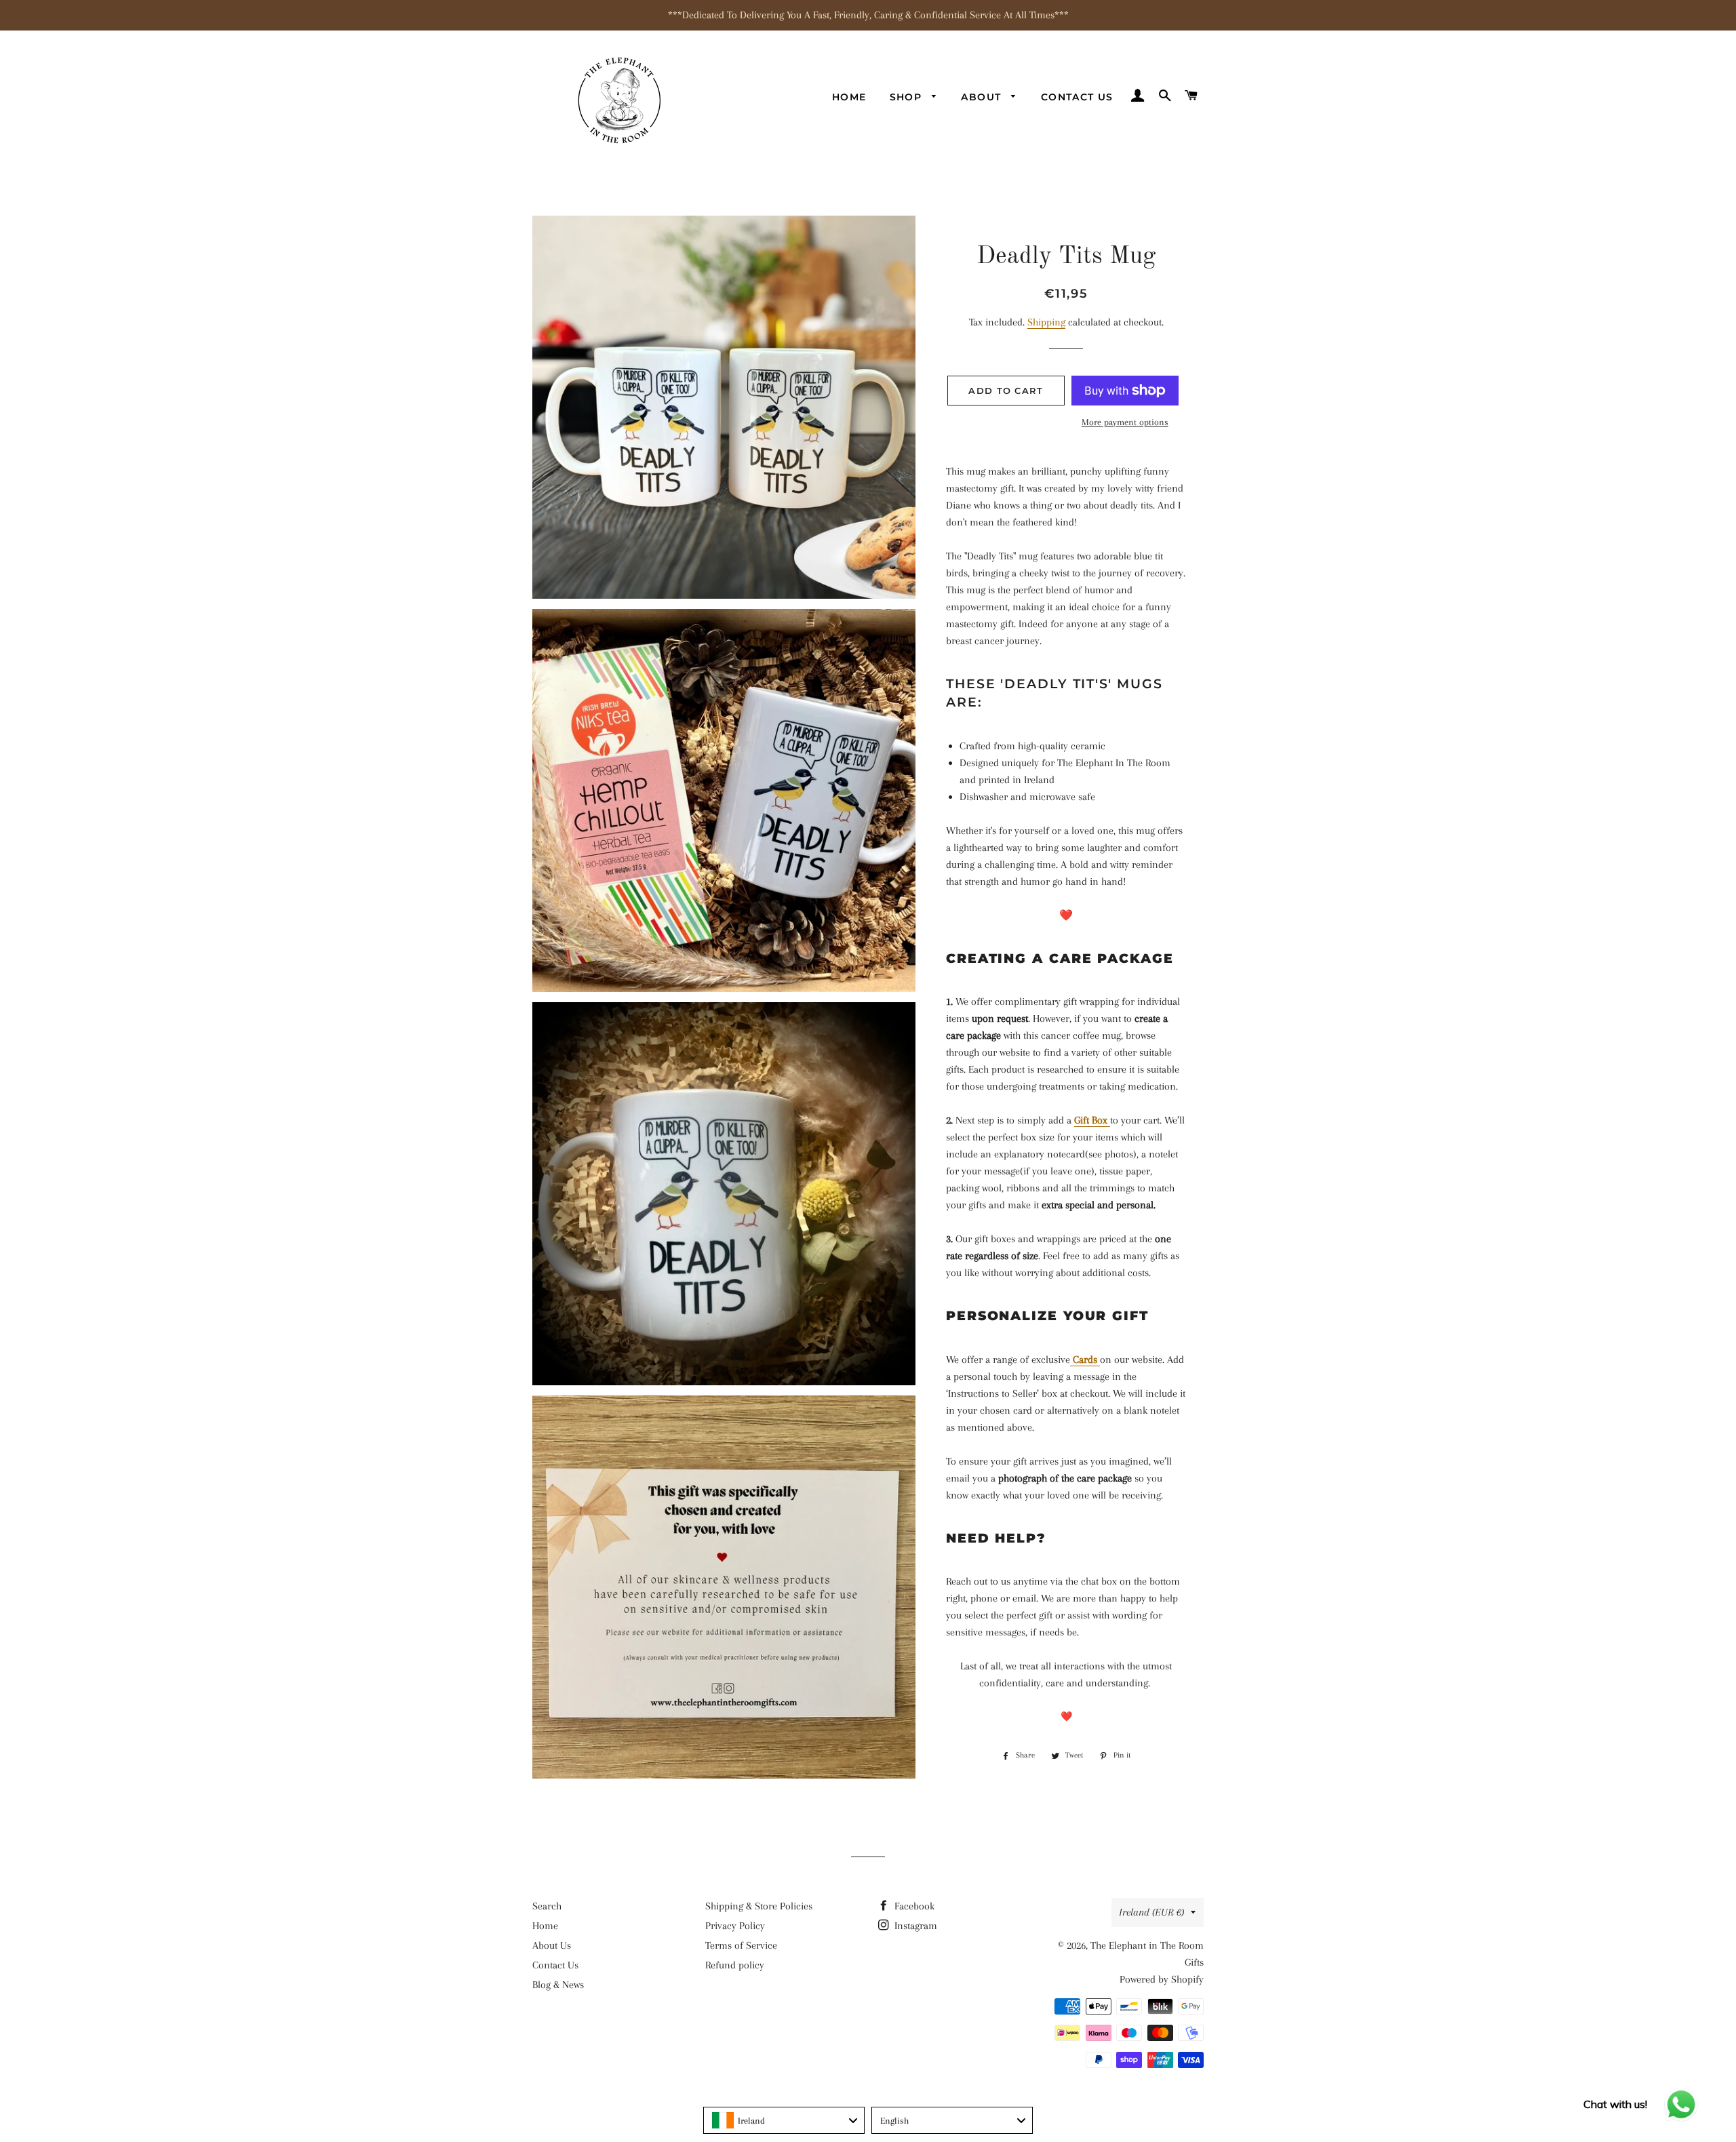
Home (849, 97)
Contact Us (1077, 97)
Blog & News (558, 1985)
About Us (552, 1945)
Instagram (914, 1926)
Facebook (913, 1906)
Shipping (1046, 322)
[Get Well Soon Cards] (1071, 1360)
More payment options (1125, 422)
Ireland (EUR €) (1151, 1912)
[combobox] (784, 2120)
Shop (908, 97)
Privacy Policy (735, 1926)
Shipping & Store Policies (759, 1906)
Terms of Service (741, 1945)
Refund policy (735, 1965)
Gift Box (1091, 1120)
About (983, 97)
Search (547, 1906)
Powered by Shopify (1162, 1979)
